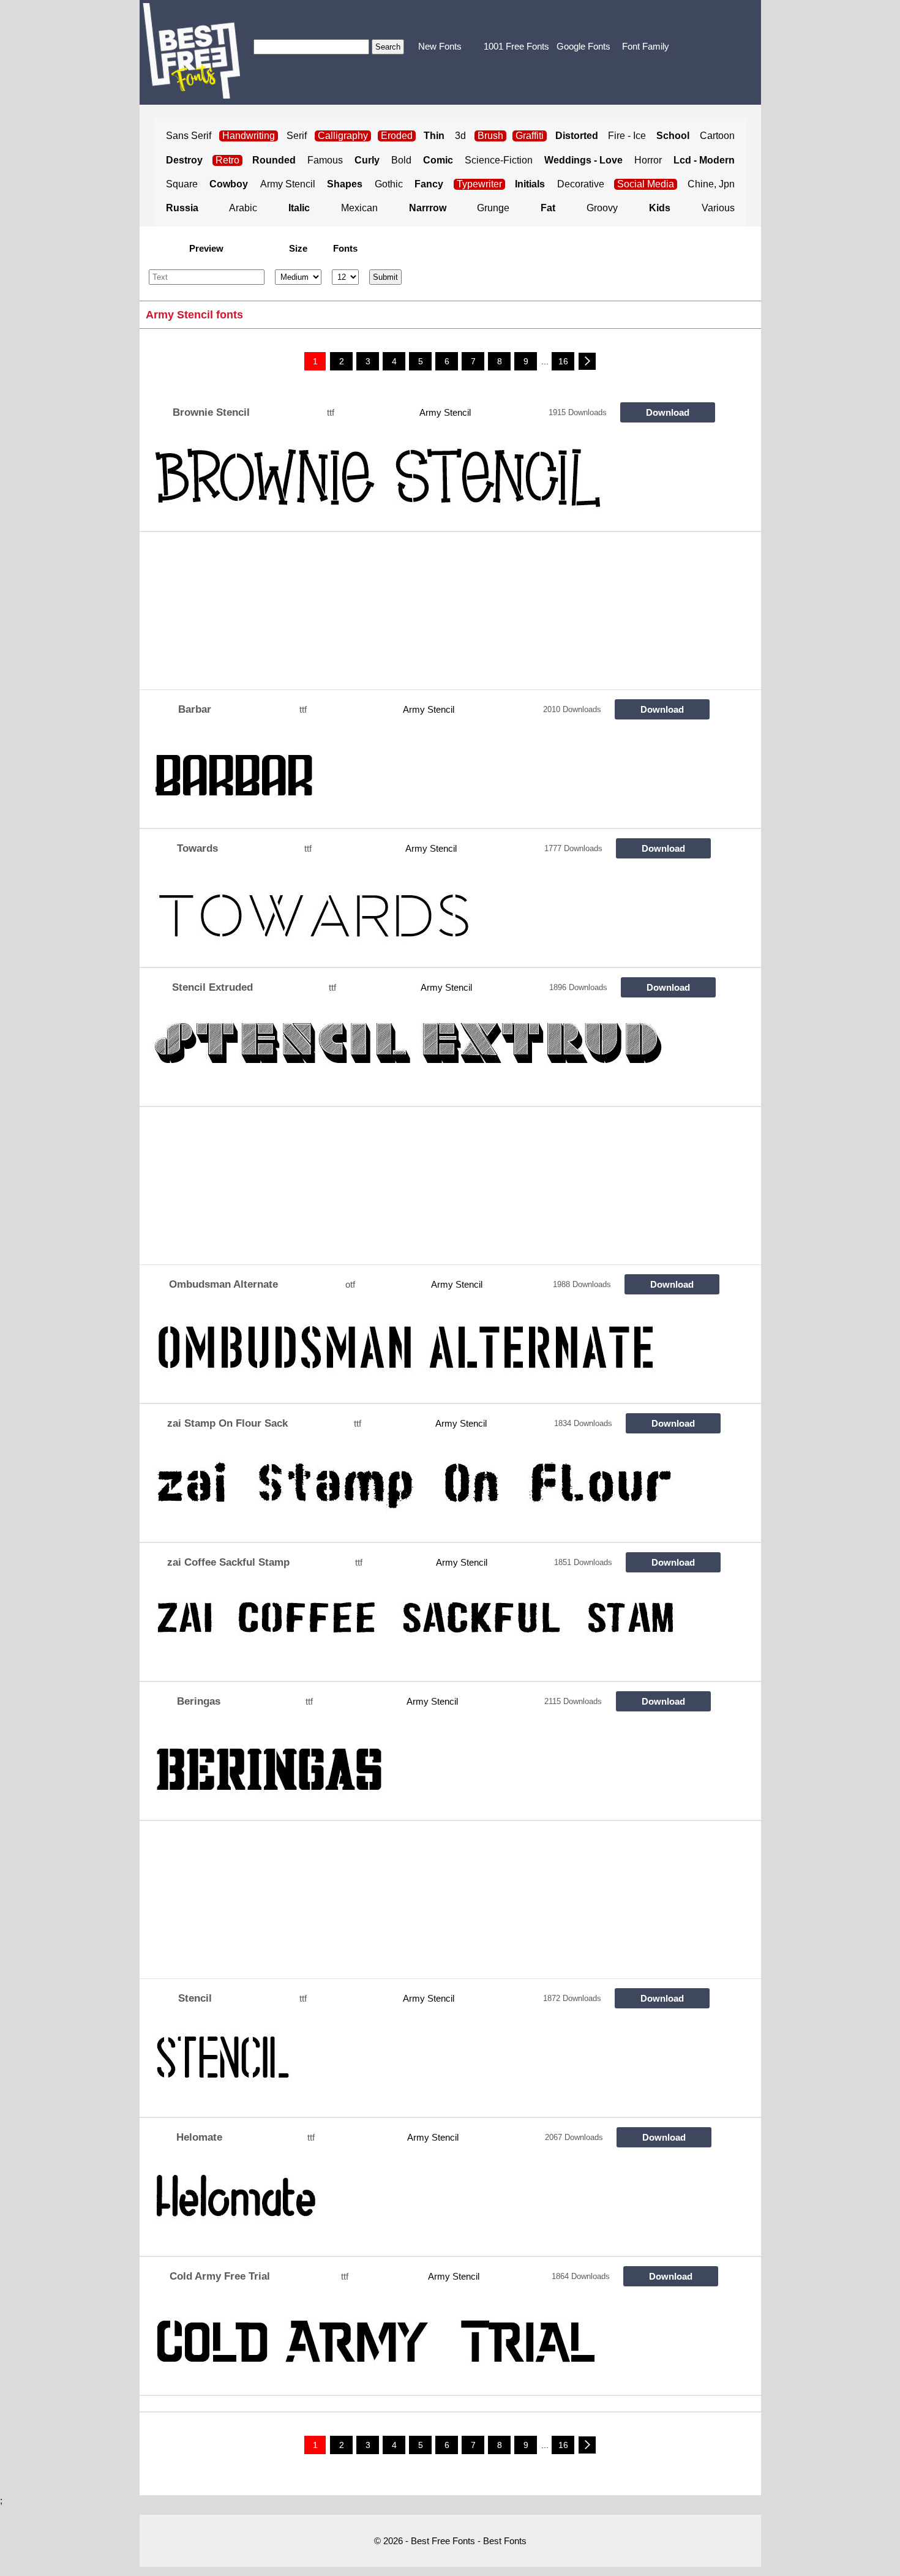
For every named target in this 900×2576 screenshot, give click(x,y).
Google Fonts (583, 46)
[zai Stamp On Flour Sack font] (430, 1492)
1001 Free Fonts (516, 46)
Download (668, 412)
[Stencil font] (430, 2067)
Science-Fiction (499, 160)
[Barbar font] (430, 778)
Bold (401, 160)
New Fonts (440, 46)
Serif (297, 136)
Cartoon (717, 136)
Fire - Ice (627, 136)
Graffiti (530, 136)
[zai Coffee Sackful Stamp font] (430, 1631)
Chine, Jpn (711, 184)
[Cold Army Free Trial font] (430, 2345)
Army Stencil (288, 184)
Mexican (359, 208)
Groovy (602, 208)
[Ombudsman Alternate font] (430, 1353)
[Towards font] (430, 917)
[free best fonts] (191, 51)
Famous (325, 160)
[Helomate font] (430, 2206)
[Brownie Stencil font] (430, 481)
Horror (648, 160)
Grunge (493, 208)
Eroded (397, 136)
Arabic (243, 208)
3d (460, 136)
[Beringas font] (430, 1770)
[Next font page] (587, 361)
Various (718, 208)
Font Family (646, 46)
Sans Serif (189, 136)
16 (563, 361)
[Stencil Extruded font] (430, 1056)
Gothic (389, 184)
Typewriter (479, 184)
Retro (227, 160)
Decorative (581, 184)
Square (182, 184)
